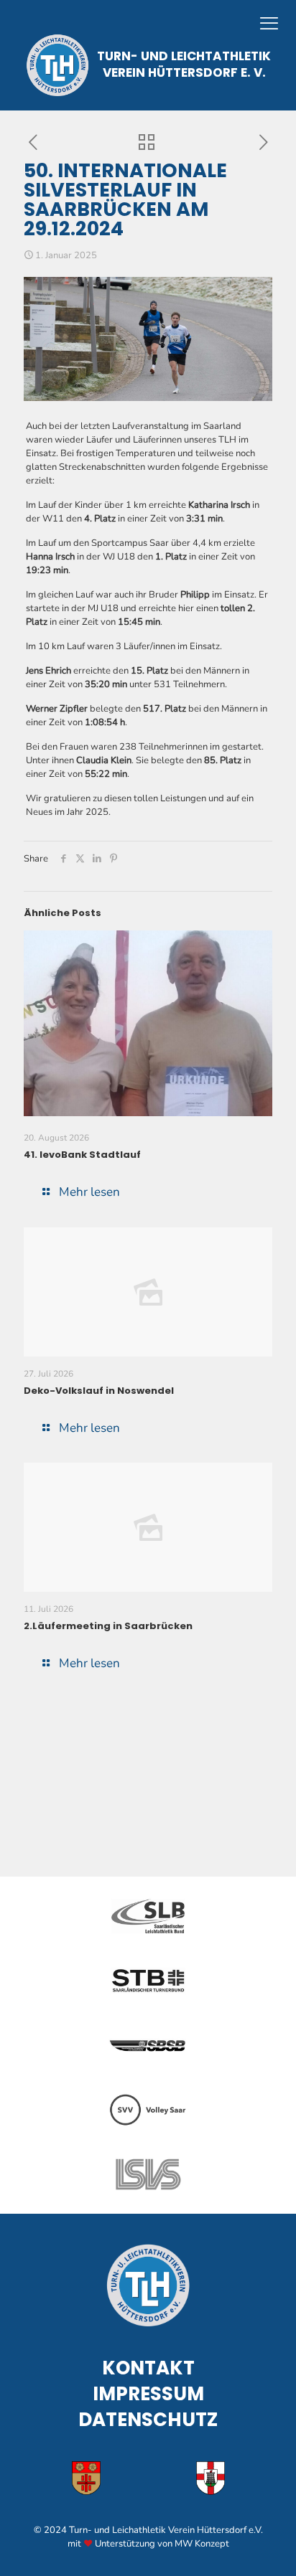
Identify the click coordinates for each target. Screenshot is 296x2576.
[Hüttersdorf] (86, 2478)
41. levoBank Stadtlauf (82, 1155)
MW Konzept (202, 2544)
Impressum (148, 2394)
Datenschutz (148, 2420)
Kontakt (148, 2368)
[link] (148, 1916)
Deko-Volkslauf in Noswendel (99, 1391)
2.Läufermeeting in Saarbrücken (108, 1626)
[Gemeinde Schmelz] (211, 2478)
